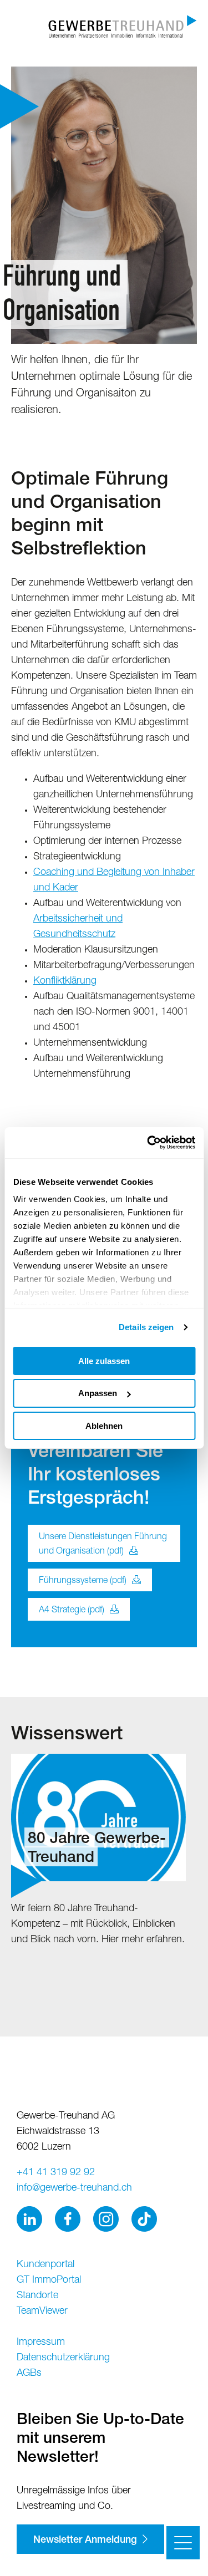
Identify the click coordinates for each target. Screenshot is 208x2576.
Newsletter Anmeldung (85, 2541)
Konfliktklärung (65, 981)
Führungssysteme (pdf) (83, 1581)
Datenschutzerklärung (63, 2358)
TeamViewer (42, 2312)
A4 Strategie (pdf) (72, 1611)
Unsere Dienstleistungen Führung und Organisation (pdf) (103, 1545)
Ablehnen (104, 1426)
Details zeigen (146, 1327)
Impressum (41, 2343)
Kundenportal (45, 2265)
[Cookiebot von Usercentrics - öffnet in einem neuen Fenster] (148, 1143)
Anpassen (98, 1393)
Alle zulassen (104, 1360)
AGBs (29, 2374)
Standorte (37, 2296)
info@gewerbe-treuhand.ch (74, 2188)
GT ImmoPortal (49, 2280)
